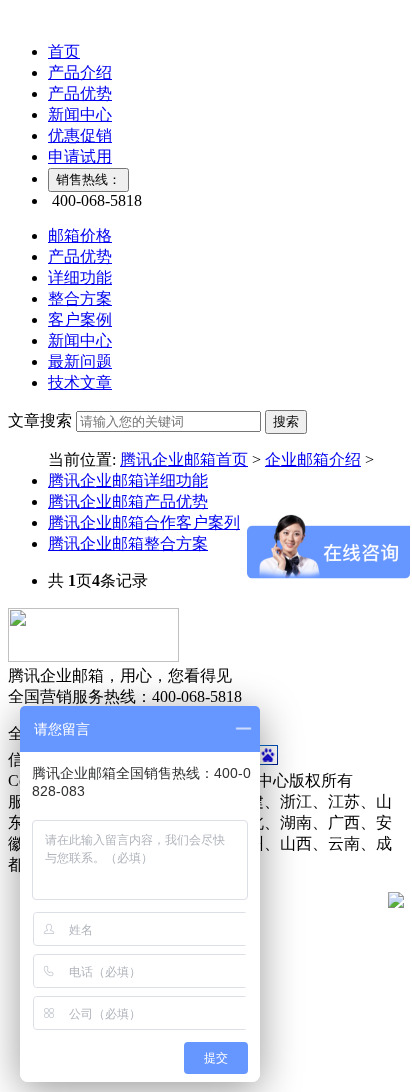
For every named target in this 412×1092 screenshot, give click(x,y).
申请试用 (80, 156)
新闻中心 (80, 114)
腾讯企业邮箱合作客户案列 (144, 522)
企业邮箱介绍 (313, 459)
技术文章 (80, 382)
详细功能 (80, 277)
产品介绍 (80, 72)
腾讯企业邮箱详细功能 (128, 480)
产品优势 (80, 93)
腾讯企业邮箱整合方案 (128, 543)
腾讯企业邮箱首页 (184, 459)
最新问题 (80, 361)
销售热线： (88, 179)
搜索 (286, 421)
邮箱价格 (80, 235)
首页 (64, 51)
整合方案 (80, 298)
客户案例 (80, 319)
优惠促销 (80, 135)
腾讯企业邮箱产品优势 (128, 501)
